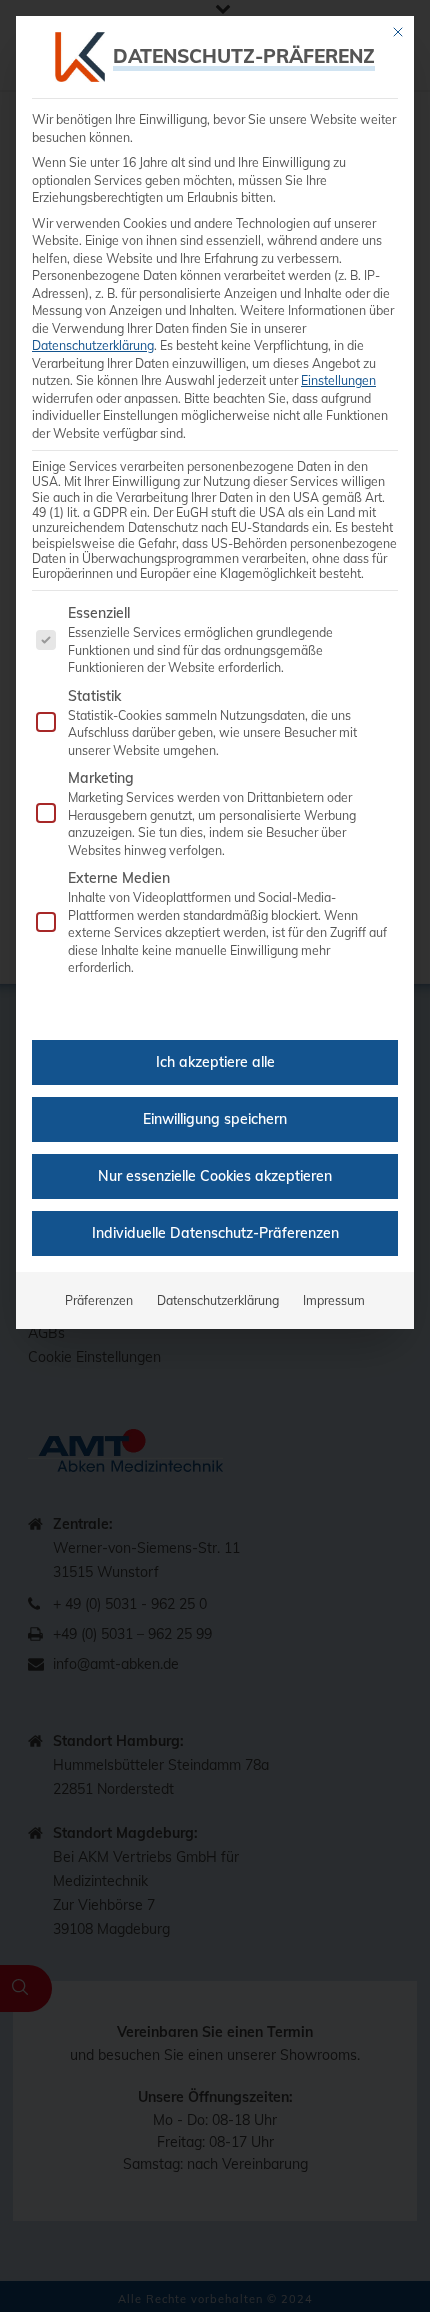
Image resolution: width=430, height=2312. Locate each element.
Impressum (334, 1300)
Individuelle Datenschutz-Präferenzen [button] (215, 1233)
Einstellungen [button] (338, 380)
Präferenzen (99, 1300)
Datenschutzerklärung (93, 345)
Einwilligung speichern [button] (215, 1119)
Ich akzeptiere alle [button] (215, 1062)
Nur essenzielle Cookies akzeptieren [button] (215, 1176)
